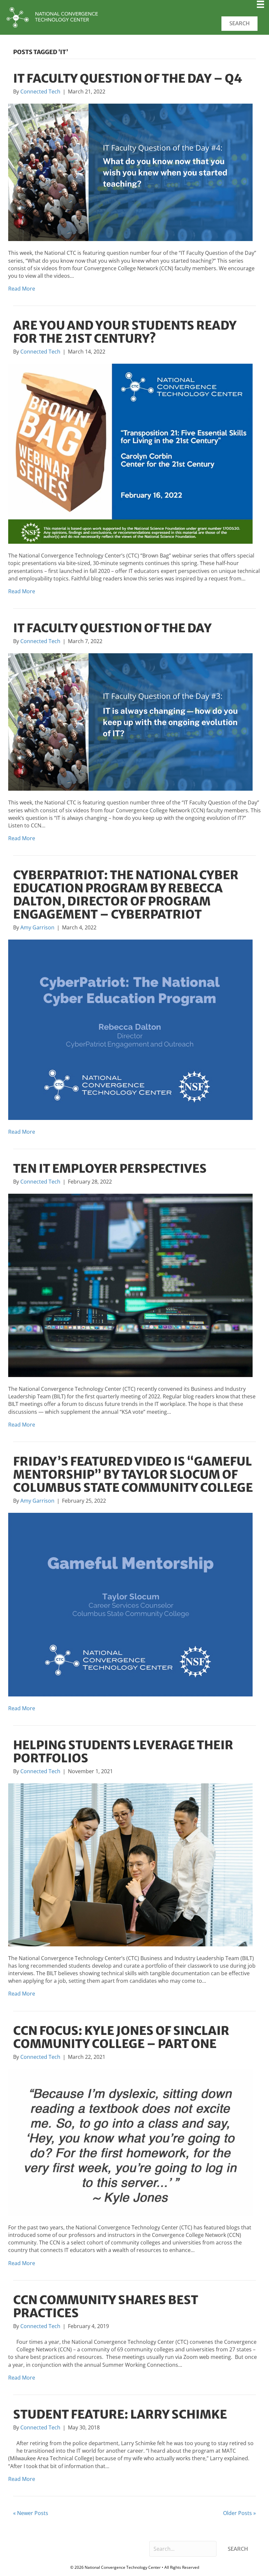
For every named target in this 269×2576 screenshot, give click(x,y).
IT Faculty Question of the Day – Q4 (128, 79)
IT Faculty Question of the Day (112, 628)
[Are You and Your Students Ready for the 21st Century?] (130, 453)
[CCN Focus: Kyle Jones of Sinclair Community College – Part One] (130, 2142)
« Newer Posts (31, 2513)
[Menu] (260, 7)
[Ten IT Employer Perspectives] (130, 1285)
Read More (22, 289)
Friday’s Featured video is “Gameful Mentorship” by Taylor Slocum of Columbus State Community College (133, 1475)
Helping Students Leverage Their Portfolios (123, 1752)
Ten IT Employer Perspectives (110, 1169)
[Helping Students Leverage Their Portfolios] (130, 1864)
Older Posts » (239, 2513)
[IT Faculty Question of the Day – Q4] (130, 172)
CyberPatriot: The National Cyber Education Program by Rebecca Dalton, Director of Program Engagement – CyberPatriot (126, 895)
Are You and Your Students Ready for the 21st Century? (125, 332)
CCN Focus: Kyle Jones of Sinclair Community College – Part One (121, 2037)
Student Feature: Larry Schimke (120, 2414)
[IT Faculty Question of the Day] (130, 721)
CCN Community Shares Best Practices (106, 2307)
